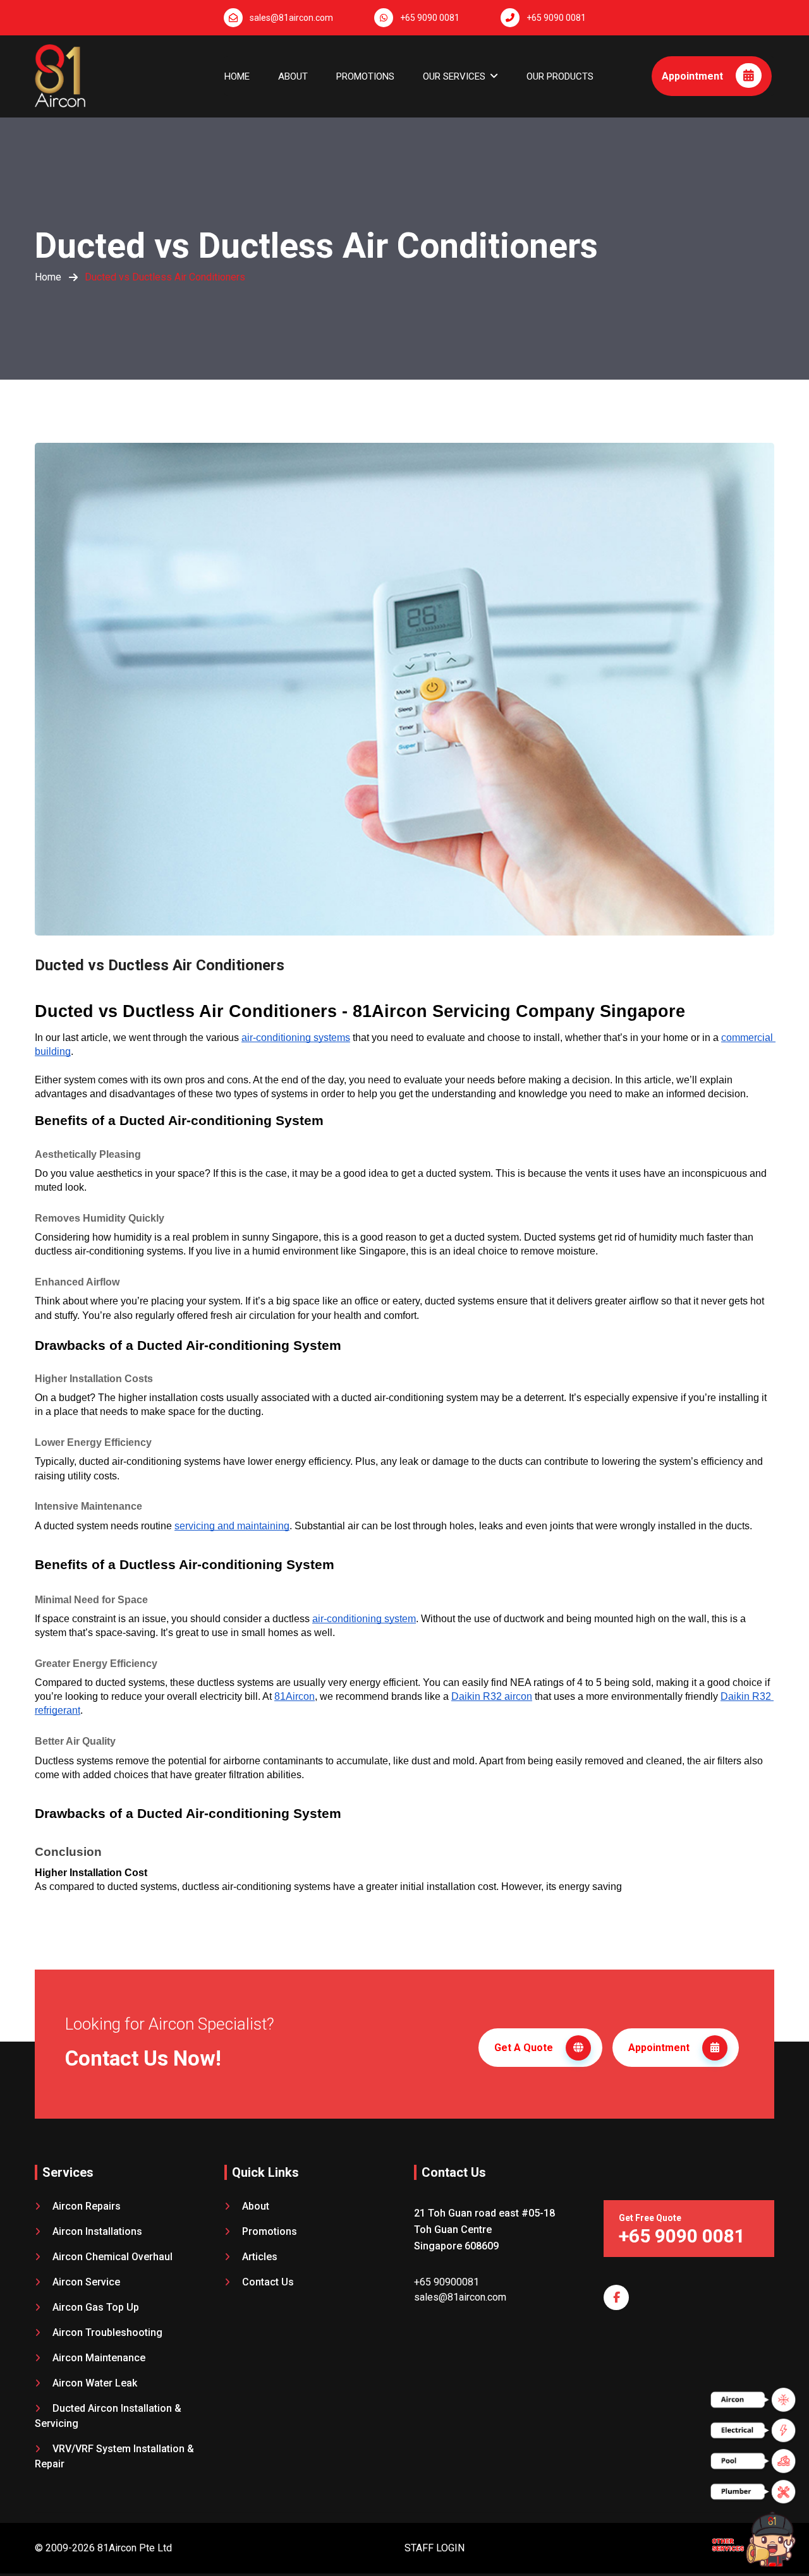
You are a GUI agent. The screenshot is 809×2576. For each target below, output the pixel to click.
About (293, 76)
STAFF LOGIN (435, 2548)
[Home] (60, 70)
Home (237, 76)
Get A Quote (525, 2048)
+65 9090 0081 (430, 18)
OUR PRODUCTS (560, 76)
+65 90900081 (447, 2282)
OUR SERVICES (454, 76)
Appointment (694, 76)
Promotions (365, 76)
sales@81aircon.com (291, 18)
